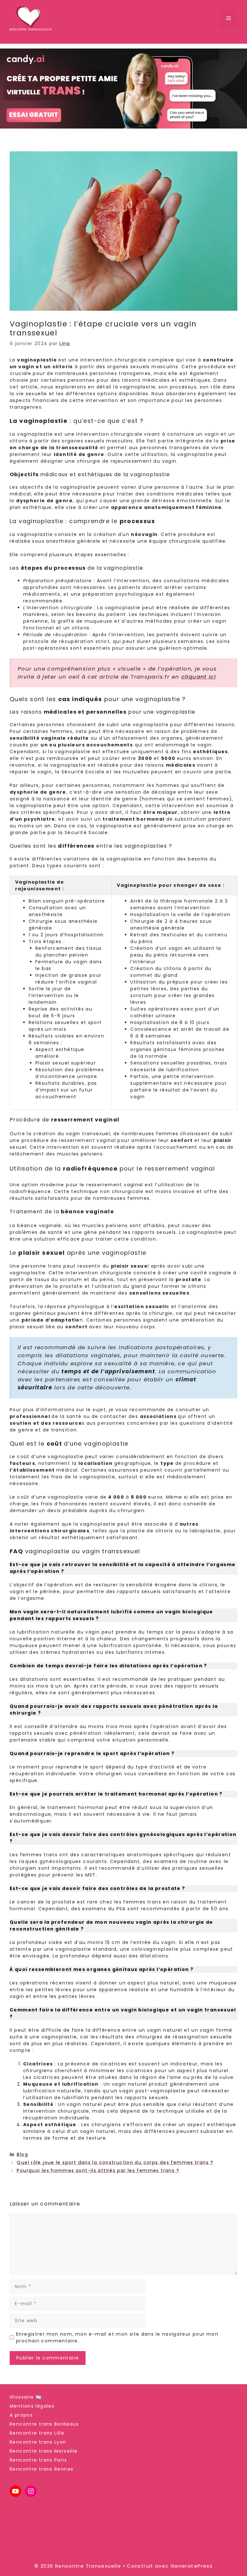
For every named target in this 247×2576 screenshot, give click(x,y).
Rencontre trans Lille (37, 2433)
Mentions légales (32, 2406)
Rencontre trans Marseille (44, 2451)
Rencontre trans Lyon (38, 2442)
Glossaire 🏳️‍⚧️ (26, 2397)
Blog (22, 2154)
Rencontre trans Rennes (41, 2469)
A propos (21, 2415)
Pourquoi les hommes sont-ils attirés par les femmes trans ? (98, 2170)
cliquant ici (199, 677)
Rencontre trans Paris (38, 2460)
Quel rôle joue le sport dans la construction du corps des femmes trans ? (115, 2162)
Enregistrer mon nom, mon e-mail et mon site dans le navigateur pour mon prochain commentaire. (117, 2337)
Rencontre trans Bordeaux (44, 2424)
